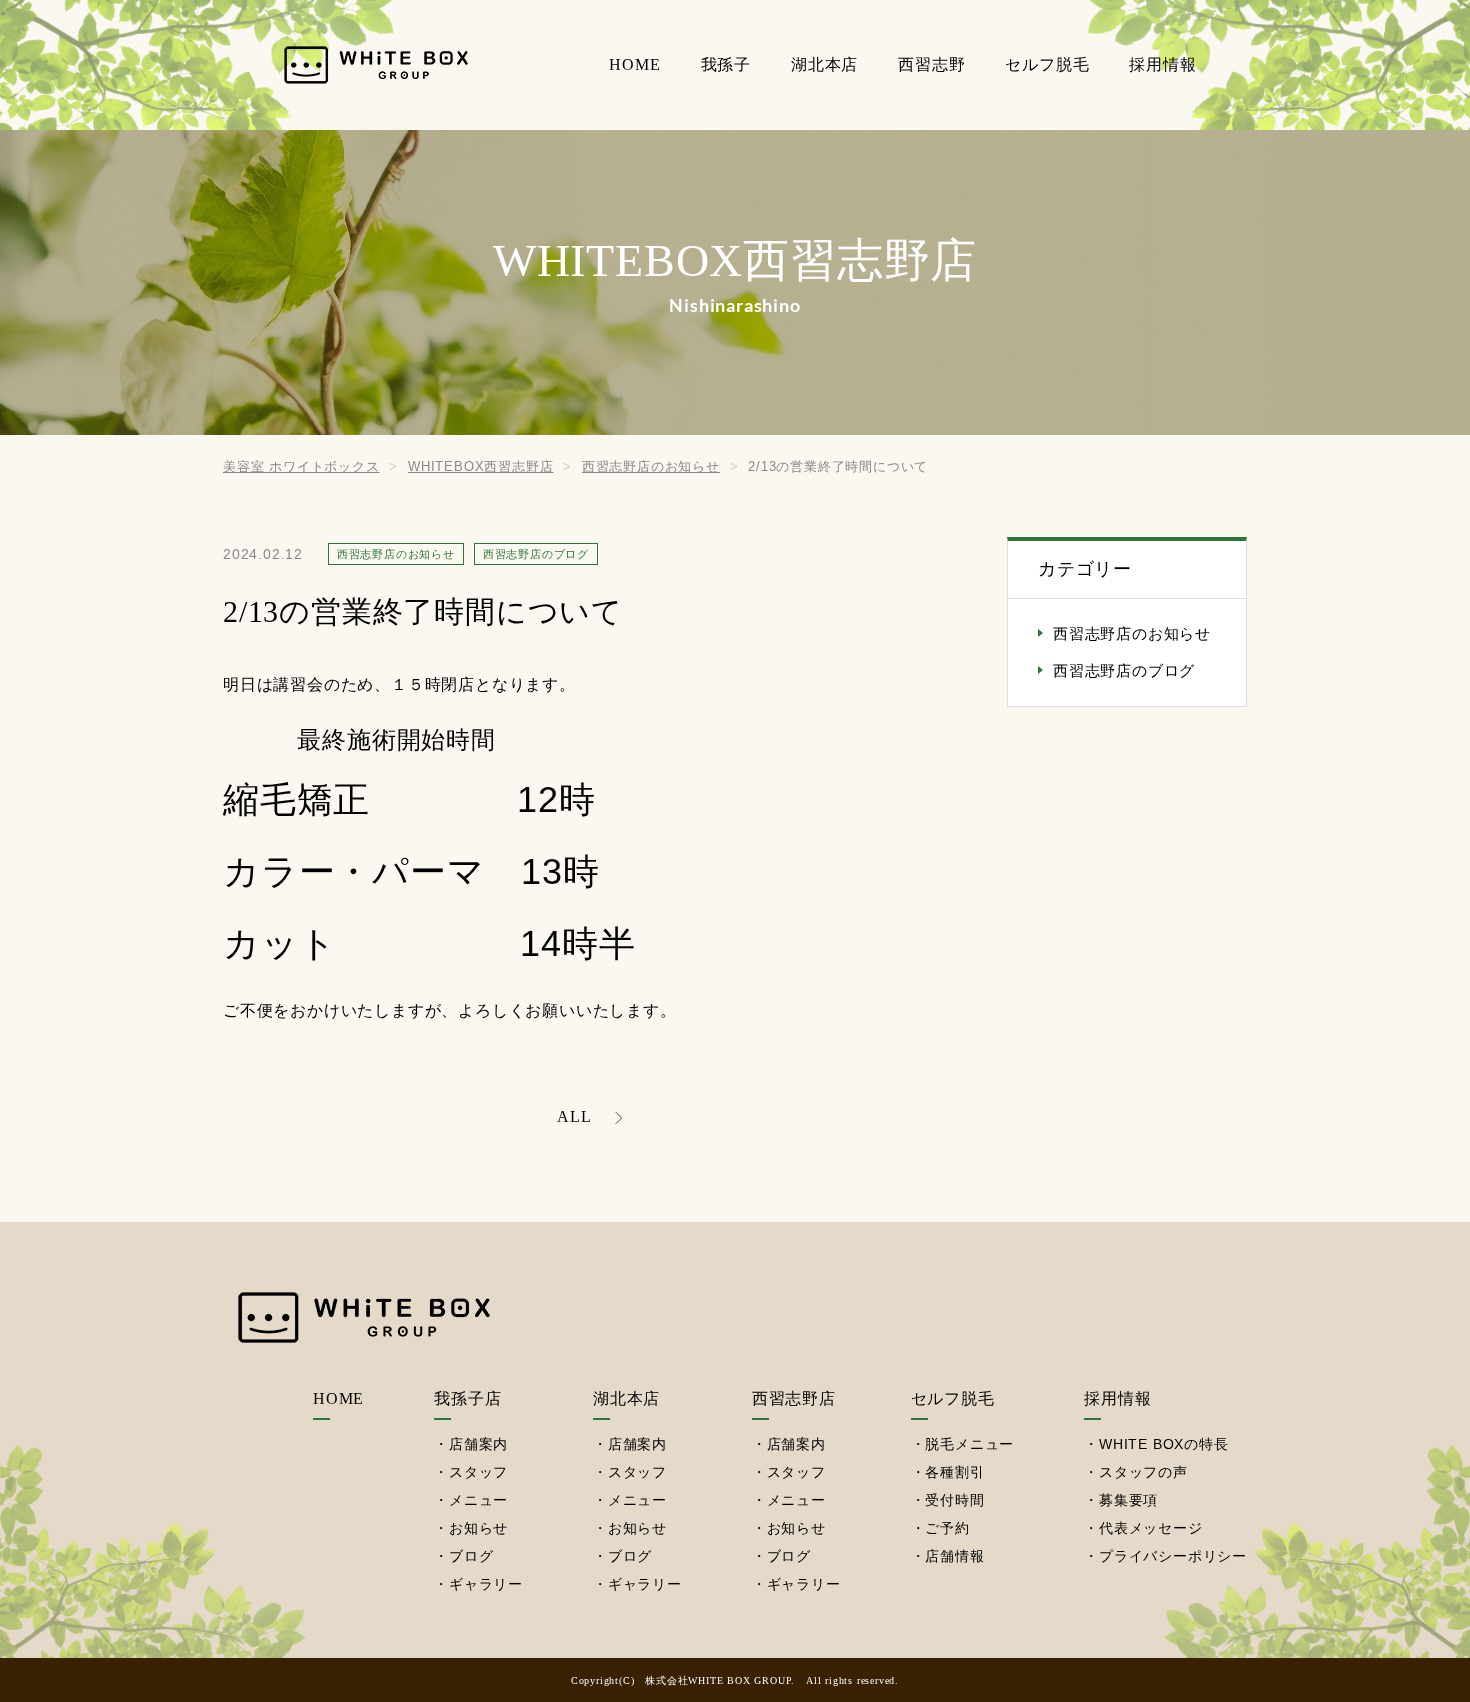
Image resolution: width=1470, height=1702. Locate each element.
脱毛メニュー (969, 1444)
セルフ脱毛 (1047, 64)
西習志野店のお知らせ (1132, 634)
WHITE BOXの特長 (1164, 1444)
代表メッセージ (1151, 1528)
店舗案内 (478, 1444)
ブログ (471, 1556)
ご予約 (947, 1528)
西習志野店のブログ (1124, 671)
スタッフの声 (1143, 1472)
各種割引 (954, 1472)
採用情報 (1162, 64)
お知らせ (478, 1528)
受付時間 (954, 1500)
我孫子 (726, 64)
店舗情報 (954, 1556)
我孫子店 (467, 1398)
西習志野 (931, 64)
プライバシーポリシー (1173, 1556)
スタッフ (478, 1472)
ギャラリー (486, 1584)
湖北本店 (824, 64)
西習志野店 (794, 1398)
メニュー (478, 1500)
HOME (634, 64)
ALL (574, 1116)
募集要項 (1128, 1500)
